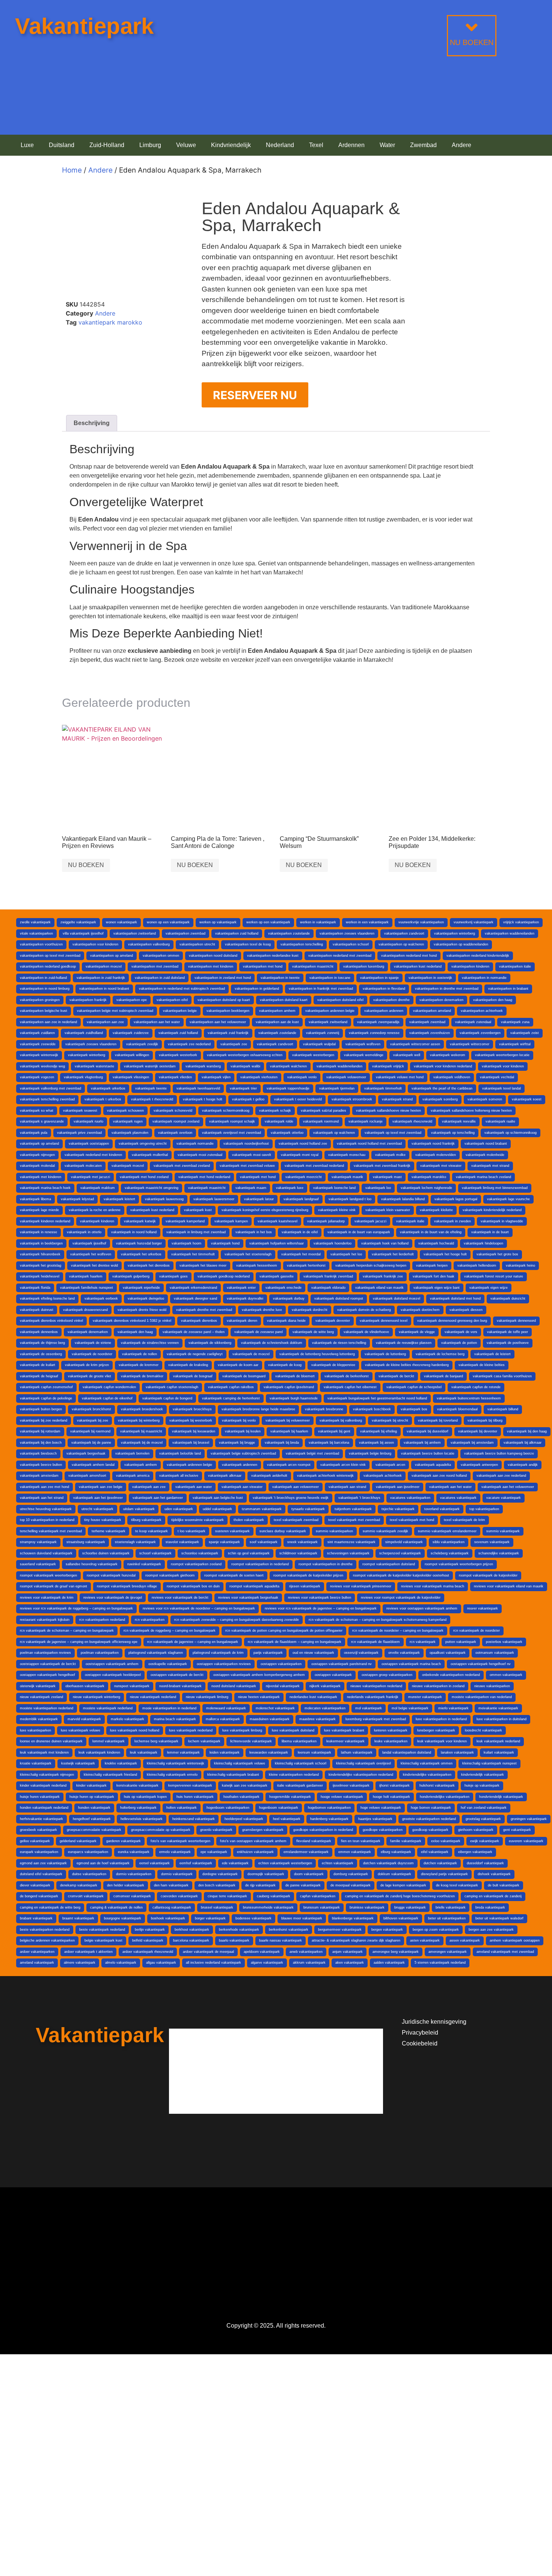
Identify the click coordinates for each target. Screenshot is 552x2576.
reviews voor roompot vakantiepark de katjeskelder (401, 1598)
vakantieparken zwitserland (135, 933)
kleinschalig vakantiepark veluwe (240, 1763)
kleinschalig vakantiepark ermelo (172, 1775)
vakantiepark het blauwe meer (203, 1265)
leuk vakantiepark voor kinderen (442, 1741)
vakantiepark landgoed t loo (350, 1199)
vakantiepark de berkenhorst (347, 1376)
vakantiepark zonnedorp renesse (374, 1033)
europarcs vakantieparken (88, 1852)
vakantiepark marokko (110, 322)
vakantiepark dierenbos (199, 1321)
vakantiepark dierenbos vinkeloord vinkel (51, 1321)
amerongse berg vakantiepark (396, 1952)
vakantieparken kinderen (470, 966)
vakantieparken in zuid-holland (43, 978)
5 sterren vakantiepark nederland (440, 1963)
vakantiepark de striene (93, 1343)
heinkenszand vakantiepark (194, 1819)
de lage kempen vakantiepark (403, 1885)
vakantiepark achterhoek (383, 1476)
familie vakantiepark (406, 1841)
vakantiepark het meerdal (301, 1254)
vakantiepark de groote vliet (90, 1376)
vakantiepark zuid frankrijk (228, 1033)
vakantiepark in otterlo (84, 1232)
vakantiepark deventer (333, 1321)
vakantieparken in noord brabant (104, 989)
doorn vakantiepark (309, 1874)
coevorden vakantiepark (179, 1896)
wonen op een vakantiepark (168, 922)
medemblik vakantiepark (39, 1719)
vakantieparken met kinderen (211, 966)
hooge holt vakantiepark (391, 1797)
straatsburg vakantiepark (86, 1542)
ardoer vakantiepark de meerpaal (208, 1952)
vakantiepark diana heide (286, 1321)
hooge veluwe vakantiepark (342, 1797)
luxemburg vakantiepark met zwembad (376, 1719)
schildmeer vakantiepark (298, 1553)
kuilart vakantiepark (499, 1752)
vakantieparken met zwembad (155, 966)
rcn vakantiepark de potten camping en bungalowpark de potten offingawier (284, 1631)
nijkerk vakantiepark (325, 1686)
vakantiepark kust (198, 1210)
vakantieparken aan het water (157, 1022)
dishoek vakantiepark (494, 1874)
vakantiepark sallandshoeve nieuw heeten (388, 1111)
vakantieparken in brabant (508, 989)
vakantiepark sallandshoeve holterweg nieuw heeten (471, 1111)
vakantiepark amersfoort (87, 1476)
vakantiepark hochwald (436, 1243)
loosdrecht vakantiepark (483, 1730)
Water (387, 145)
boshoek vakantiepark (168, 1918)
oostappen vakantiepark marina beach (411, 1664)
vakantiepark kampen (231, 1221)
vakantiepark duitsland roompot (339, 1299)
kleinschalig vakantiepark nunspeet (489, 1763)
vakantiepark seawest (80, 1111)
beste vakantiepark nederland (102, 1930)
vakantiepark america (133, 1476)
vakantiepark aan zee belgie (101, 1487)
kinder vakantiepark (91, 1785)
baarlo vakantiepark (234, 1940)
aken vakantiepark (350, 1963)
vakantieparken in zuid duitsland (160, 978)
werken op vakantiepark (218, 922)
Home (72, 170)
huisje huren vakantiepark (40, 1797)
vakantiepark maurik (347, 1177)
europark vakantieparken (39, 1852)
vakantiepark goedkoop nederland (224, 1276)
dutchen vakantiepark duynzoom (388, 1863)
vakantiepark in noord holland (134, 1232)
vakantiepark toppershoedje (288, 1088)
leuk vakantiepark (144, 1752)
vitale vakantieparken (36, 933)
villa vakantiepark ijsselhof (83, 933)
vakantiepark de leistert (492, 1354)
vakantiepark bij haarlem (289, 1431)
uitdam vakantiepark (139, 1509)
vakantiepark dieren (242, 1321)
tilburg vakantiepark (146, 1520)
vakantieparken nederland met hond (409, 956)
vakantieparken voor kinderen (95, 944)
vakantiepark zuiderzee (131, 1033)
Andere (462, 145)
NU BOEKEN (472, 42)
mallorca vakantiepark (223, 1719)
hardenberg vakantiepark (329, 1819)
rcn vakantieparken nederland (102, 1620)
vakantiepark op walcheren (334, 1133)
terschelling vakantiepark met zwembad (51, 1531)
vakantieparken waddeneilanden (510, 933)
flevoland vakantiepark (314, 1841)
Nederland (280, 145)
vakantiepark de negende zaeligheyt (195, 1354)
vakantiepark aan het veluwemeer (508, 1487)
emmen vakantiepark (355, 1852)
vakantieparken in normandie (484, 978)
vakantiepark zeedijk (142, 1044)
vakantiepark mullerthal (150, 1155)
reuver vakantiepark (483, 1608)
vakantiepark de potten (459, 1343)
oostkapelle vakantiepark (168, 1664)
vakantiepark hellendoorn (477, 1265)
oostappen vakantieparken (281, 1664)
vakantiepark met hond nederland (204, 1177)
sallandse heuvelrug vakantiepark (92, 1564)
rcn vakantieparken (150, 1620)
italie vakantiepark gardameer (300, 1785)
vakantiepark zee (234, 1044)
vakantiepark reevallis (459, 1121)
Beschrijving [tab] (92, 423)
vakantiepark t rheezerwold (152, 1099)
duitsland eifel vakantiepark (41, 1874)
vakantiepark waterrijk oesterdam (150, 1066)
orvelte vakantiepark (404, 1653)
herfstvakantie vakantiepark (41, 1819)
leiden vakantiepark (225, 1752)
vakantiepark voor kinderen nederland (443, 1066)
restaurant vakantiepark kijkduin (45, 1620)
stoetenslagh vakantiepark (135, 1542)
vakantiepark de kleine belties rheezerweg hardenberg (407, 1365)
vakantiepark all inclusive (179, 1476)
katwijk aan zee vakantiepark (245, 1785)
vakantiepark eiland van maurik (379, 1288)
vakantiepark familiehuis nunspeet (87, 1288)
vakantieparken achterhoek (482, 1011)
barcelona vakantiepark (191, 1940)
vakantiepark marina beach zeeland (483, 1177)
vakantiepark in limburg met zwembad (196, 1232)
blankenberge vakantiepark (353, 1918)
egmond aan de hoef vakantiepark (103, 1863)
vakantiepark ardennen (240, 1465)
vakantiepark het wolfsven (91, 1254)
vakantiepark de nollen (140, 1354)
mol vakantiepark (369, 1708)
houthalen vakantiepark (241, 1797)
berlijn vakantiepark (150, 1930)
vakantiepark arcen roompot (289, 1465)
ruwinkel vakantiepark (144, 1564)
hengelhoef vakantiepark (92, 1819)
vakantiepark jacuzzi (370, 1221)
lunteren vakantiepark (391, 1730)
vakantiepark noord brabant (486, 1144)
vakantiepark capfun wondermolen (109, 1387)
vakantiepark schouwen (125, 1111)
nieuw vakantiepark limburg (207, 1697)
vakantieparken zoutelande (289, 933)
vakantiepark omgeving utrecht (143, 1144)
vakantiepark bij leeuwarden (194, 1431)
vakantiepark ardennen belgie (189, 1465)
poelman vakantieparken (100, 1653)
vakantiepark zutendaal (473, 1022)
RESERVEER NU (255, 395)
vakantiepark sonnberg (440, 1099)
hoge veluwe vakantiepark (381, 1808)
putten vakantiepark (461, 1642)
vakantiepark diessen (466, 1310)
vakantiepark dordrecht (310, 1310)
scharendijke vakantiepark (499, 1553)
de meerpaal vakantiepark (351, 1885)
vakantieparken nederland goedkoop (48, 966)
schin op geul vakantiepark (249, 1553)
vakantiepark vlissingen (131, 1077)
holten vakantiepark (182, 1808)
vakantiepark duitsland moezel (397, 1299)
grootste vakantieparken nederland (429, 1819)
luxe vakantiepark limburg (242, 1730)
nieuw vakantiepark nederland (153, 1697)
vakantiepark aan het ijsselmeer (98, 1498)
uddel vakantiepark (217, 1509)
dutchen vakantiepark (440, 1863)
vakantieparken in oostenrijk (430, 978)
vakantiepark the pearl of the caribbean (442, 1088)
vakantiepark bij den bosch (41, 1443)
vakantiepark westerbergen (313, 1055)
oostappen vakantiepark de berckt (177, 1675)
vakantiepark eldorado (328, 1288)
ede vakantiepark (235, 1863)
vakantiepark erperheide (141, 1288)
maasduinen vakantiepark (270, 1719)
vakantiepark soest (527, 1099)
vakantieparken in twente (280, 978)
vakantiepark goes (173, 1276)
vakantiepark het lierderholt (393, 1254)
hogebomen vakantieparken (329, 1808)
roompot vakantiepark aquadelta (254, 1586)
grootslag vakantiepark (483, 1819)
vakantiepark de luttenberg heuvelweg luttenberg (317, 1354)
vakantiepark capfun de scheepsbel (414, 1387)
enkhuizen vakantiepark (255, 1852)
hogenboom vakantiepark (279, 1808)
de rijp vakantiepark (260, 1885)
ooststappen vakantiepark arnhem (112, 1664)
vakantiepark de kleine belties (482, 1365)
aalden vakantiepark (389, 1963)
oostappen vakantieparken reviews (224, 1664)
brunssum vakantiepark (322, 1907)
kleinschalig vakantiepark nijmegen (47, 1775)
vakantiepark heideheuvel (40, 1276)
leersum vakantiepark (314, 1752)
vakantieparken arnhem (277, 1011)
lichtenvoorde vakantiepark (251, 1741)
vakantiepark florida (35, 1288)
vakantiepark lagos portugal (456, 1199)
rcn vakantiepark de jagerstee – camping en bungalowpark (193, 1642)
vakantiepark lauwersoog (164, 1199)
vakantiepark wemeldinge (364, 1055)
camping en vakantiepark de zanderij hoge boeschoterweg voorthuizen (400, 1896)
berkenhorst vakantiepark (289, 1930)
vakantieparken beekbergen (228, 1011)
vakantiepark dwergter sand (195, 1299)
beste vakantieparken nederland (45, 1930)
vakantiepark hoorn (186, 1243)
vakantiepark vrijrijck (388, 1066)
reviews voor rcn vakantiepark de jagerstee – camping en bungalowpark (321, 1608)
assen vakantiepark (465, 1940)
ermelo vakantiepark (175, 1852)
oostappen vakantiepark (333, 1675)
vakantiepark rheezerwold (412, 1121)
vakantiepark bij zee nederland (44, 1420)
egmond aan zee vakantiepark (43, 1863)
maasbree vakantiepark (317, 1719)
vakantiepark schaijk (275, 1111)
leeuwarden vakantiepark (269, 1752)
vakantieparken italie (515, 966)
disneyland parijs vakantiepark (444, 1874)
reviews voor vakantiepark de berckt (180, 1598)
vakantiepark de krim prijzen (87, 1365)
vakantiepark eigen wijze (489, 1288)
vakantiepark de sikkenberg (210, 1343)
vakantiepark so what (37, 1111)
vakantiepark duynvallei (245, 1299)
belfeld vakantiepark (148, 1940)
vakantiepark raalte (500, 1121)
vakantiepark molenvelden (436, 1155)
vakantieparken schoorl (351, 944)
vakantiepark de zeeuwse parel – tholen (194, 1332)
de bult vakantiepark (504, 1885)
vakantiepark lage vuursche (508, 1199)
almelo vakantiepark (121, 1963)
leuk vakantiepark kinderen (99, 1752)
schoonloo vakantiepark (200, 1553)
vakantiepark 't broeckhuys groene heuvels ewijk (291, 1498)
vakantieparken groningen (40, 1000)
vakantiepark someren (485, 1099)
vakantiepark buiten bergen (41, 1409)
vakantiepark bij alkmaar (523, 1443)
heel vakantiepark (287, 1819)
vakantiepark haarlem (86, 1276)
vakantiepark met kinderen (41, 1177)
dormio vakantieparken (134, 1874)
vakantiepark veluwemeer (346, 1077)
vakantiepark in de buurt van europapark (359, 1232)
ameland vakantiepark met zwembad (505, 1952)
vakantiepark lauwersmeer (214, 1199)
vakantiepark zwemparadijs (378, 1022)
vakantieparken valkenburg (149, 944)
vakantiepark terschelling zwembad (47, 1099)
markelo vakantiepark (127, 1719)
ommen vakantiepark (506, 1675)
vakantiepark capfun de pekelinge (46, 1398)
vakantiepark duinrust (37, 1310)
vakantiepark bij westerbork (191, 1420)
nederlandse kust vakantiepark (313, 1697)
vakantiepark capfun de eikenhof (107, 1398)
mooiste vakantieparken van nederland (482, 1697)
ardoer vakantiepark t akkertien (88, 1952)
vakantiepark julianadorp (326, 1221)
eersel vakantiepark (155, 1863)
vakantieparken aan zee (105, 1022)
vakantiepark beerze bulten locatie (428, 1453)
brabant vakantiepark (36, 1918)
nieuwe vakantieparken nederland (376, 1686)
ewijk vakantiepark (485, 1841)
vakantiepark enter (241, 1288)
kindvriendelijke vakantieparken (427, 1775)
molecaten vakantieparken (325, 1708)
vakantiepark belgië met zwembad (312, 1453)
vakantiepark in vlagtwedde (502, 1221)
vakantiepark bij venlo (239, 1420)
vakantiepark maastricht (207, 1188)
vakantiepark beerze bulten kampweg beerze (499, 1453)
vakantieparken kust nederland (418, 966)
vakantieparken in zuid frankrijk (101, 978)
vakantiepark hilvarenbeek (40, 1254)
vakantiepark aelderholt (269, 1476)
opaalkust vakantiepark (448, 1653)
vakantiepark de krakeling (188, 1365)
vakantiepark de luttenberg (385, 1354)
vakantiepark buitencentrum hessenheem (469, 1398)
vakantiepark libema (35, 1199)
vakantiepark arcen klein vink (343, 1465)
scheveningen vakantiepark (348, 1553)
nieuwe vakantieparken (492, 1686)
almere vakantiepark (80, 1963)
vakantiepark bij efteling (379, 1431)
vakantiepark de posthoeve (508, 1343)
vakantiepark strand (397, 1099)
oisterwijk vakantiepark (38, 1686)
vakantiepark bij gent (334, 1431)
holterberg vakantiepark (138, 1808)
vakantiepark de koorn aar (238, 1365)
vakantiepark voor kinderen (503, 1066)
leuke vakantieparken (391, 1741)
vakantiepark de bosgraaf (193, 1376)
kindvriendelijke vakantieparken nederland (361, 1775)
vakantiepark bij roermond (90, 1431)
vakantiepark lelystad (77, 1199)
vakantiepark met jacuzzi (90, 1177)
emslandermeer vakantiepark (306, 1852)
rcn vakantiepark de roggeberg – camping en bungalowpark (170, 1631)
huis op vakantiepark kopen (145, 1797)
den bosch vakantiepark (217, 1885)
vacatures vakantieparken (410, 1498)
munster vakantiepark (425, 1697)
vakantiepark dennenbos (39, 1332)
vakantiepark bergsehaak (86, 1453)
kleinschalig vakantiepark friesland (110, 1775)
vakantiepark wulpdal (319, 1044)
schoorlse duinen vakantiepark (106, 1553)
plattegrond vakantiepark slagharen (156, 1653)
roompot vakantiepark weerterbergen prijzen (459, 1564)
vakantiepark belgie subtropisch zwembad (243, 1453)
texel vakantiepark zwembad (296, 1520)
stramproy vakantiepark (38, 1542)
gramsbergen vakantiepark (263, 1830)
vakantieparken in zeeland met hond (223, 978)
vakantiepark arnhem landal (93, 1465)
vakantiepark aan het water (450, 1487)
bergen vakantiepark (387, 1930)
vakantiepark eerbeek (101, 1299)
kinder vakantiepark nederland (43, 1785)
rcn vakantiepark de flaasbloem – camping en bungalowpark (295, 1642)
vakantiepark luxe (290, 1188)
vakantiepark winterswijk (39, 1055)
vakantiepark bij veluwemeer (288, 1420)
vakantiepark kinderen (97, 1221)
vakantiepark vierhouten (259, 1077)
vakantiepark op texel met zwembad (393, 1133)
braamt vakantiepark (78, 1918)
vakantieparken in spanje (379, 978)
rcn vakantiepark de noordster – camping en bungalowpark (398, 1631)
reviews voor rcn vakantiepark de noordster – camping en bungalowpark (199, 1608)
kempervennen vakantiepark (190, 1785)
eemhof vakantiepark (196, 1863)
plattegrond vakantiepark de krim (218, 1653)
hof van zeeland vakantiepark (484, 1808)
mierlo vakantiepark (453, 1708)
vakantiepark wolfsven (363, 1044)
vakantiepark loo (378, 1188)
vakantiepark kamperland (185, 1221)
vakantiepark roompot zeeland (176, 1121)
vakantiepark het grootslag (41, 1265)
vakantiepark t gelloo (248, 1099)
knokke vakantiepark (121, 1763)
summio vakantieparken (334, 1531)
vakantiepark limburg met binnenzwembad (495, 1188)
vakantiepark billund (503, 1409)
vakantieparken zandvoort (404, 933)
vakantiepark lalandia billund (403, 1199)
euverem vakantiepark (526, 1841)
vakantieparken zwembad (186, 933)
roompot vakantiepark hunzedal (111, 1575)
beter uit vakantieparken (447, 1918)
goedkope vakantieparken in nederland (323, 1830)
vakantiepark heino (520, 1265)
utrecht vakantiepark (97, 1509)
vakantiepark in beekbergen (41, 1243)
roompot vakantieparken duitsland (389, 1564)
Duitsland (62, 145)
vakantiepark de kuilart (38, 1365)
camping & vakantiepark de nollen (116, 1907)
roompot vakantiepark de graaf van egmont (54, 1586)
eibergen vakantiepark (475, 1852)
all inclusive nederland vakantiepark (213, 1963)
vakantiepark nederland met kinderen (93, 1155)
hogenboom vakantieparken (228, 1808)
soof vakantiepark (264, 1542)
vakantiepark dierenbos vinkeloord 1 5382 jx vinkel (132, 1321)
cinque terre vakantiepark (227, 1896)
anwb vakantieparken (306, 1952)
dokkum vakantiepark (394, 1874)
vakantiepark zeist (525, 1033)
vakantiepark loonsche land (334, 1188)
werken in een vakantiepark (367, 922)
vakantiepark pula (34, 1133)
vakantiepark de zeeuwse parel (259, 1332)
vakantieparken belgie (180, 1011)
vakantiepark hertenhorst (306, 1265)
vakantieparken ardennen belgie (330, 1011)
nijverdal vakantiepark (283, 1686)
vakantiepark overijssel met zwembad (232, 1133)
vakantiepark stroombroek (352, 1099)
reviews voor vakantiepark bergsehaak (248, 1598)
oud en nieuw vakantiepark (313, 1653)
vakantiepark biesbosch (38, 1453)
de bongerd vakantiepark (39, 1896)
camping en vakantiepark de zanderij (493, 1896)
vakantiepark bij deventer (478, 1431)
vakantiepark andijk (523, 1465)
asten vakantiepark (425, 1940)
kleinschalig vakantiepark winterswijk (176, 1763)
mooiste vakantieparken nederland (47, 1708)
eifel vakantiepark (435, 1852)
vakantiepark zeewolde (38, 1044)
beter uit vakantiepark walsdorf (499, 1918)
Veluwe (186, 145)
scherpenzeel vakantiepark (400, 1553)
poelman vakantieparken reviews (45, 1653)
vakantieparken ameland (432, 1011)
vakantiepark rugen (128, 1121)
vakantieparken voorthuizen (41, 944)
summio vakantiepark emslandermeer (447, 1531)
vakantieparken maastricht (313, 966)
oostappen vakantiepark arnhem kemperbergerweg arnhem (259, 1675)
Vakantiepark (84, 26)
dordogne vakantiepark (220, 1874)
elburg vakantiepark (396, 1852)
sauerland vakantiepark (38, 1564)
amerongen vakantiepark (448, 1952)
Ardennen (351, 145)
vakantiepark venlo (302, 1077)
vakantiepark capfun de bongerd (167, 1398)
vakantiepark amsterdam (39, 1476)
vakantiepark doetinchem (420, 1310)
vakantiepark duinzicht (508, 1299)
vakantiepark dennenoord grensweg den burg (452, 1321)
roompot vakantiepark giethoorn (170, 1575)
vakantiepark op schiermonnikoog (511, 1133)
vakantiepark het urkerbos (141, 1254)
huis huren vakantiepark (195, 1797)
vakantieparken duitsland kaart (284, 1000)
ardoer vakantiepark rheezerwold (148, 1952)
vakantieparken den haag (493, 1000)
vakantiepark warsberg (203, 1066)
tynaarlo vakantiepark (308, 1509)
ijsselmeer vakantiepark (351, 1785)
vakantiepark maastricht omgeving (152, 1188)
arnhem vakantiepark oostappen (515, 1940)
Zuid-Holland (107, 145)
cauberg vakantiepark (274, 1896)
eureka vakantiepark (134, 1852)
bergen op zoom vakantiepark (436, 1930)
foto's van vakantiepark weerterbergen (180, 1841)
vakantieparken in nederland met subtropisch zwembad (182, 989)
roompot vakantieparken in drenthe (326, 1564)
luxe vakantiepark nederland (191, 1730)
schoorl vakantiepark (155, 1553)
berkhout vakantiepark (192, 1930)
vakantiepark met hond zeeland (144, 1177)
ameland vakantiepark (37, 1963)
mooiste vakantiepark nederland (108, 1708)
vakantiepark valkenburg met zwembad (51, 1088)
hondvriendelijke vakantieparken (445, 1797)
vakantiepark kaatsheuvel (278, 1221)
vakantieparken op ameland (112, 956)
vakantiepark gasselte (277, 1276)
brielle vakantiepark (451, 1907)
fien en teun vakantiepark (361, 1841)
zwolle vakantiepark (35, 922)
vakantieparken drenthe (391, 1000)
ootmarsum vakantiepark (495, 1653)
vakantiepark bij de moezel (142, 1443)
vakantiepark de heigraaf (39, 1376)
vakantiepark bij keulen (243, 1431)
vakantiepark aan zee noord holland (439, 1476)
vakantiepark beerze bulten (41, 1465)
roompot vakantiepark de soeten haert (234, 1575)
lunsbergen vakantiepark (436, 1730)
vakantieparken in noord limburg (45, 989)
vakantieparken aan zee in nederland (48, 1022)
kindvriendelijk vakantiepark (483, 1775)
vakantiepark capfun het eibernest (350, 1387)
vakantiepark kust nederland (152, 1210)
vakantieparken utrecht (197, 944)
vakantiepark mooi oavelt (252, 1155)
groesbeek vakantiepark (38, 1830)
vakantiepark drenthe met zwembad (204, 1310)
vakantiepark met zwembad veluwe (247, 1166)
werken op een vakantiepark (268, 922)
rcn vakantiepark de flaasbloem (376, 1642)
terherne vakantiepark (109, 1531)
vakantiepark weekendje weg (42, 1066)
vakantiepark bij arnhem (422, 1443)
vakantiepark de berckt (396, 1376)
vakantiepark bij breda (282, 1443)
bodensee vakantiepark (253, 1918)
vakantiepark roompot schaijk (232, 1121)
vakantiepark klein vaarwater (388, 1210)
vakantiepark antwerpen (479, 1465)
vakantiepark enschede (284, 1288)
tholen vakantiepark (249, 1520)
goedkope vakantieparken (383, 1830)
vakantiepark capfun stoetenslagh (172, 1387)
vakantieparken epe (132, 1000)
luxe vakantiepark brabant (344, 1730)
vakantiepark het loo (346, 1254)
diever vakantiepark (35, 1885)
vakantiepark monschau (347, 1155)
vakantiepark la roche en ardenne (95, 1210)
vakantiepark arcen (390, 1465)
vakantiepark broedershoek (142, 1409)
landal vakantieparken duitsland (407, 1752)
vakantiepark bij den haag (527, 1431)
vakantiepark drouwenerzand (85, 1310)
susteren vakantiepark (232, 1531)
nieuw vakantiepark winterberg (97, 1697)
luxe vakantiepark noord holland (135, 1730)
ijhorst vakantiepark (394, 1785)
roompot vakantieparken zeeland (196, 1564)
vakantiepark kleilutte (436, 1210)
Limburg (150, 145)
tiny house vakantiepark (103, 1520)
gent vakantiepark (517, 1830)
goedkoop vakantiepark (430, 1830)
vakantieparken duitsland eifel (340, 1000)
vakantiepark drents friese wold (142, 1310)
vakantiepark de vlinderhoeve (366, 1332)
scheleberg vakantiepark (450, 1553)
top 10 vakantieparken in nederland (47, 1520)
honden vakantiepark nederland (44, 1808)
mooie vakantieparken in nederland (169, 1708)
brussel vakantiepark (217, 1907)
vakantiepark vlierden (175, 1077)
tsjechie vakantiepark (398, 1509)
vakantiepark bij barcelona (329, 1443)
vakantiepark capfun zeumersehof (46, 1387)
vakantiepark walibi (245, 1066)
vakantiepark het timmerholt (193, 1254)
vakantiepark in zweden (452, 1221)
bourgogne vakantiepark (123, 1918)
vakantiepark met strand (490, 1166)
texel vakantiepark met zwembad (354, 1520)
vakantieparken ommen (161, 956)
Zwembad (423, 145)
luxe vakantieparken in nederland (441, 1719)
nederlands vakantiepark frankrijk (373, 1697)
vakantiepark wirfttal (515, 1044)
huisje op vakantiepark (482, 1785)
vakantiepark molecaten (83, 1166)
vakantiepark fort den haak (434, 1276)
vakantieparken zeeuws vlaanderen (347, 933)
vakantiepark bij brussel (191, 1443)
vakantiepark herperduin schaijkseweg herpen (371, 1265)
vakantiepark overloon (175, 1133)
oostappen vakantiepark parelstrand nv (342, 1664)
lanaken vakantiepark (457, 1752)
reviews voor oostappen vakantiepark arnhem (422, 1608)
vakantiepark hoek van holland (385, 1243)
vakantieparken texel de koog (248, 944)
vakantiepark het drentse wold (94, 1265)
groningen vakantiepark (529, 1819)
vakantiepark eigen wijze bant (437, 1288)
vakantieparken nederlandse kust (273, 956)
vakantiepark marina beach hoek (45, 1188)
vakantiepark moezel (128, 1166)
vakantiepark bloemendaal (457, 1409)
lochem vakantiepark (204, 1741)
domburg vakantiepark (351, 1874)
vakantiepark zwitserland (328, 1022)
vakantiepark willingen (132, 1055)
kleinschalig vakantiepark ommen (427, 1763)
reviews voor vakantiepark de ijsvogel (113, 1598)
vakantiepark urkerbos (108, 1088)
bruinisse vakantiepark (367, 1907)
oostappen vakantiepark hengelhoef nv (481, 1664)
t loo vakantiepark (192, 1531)
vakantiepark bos (414, 1409)
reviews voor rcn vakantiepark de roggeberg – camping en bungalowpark (76, 1608)
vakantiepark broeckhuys (192, 1409)
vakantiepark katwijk (140, 1221)
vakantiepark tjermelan (337, 1088)
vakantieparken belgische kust (44, 1011)
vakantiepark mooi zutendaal (200, 1155)
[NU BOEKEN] (472, 27)
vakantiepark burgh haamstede (294, 1398)
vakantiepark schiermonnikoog (226, 1111)
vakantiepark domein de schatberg (364, 1310)
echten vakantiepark (338, 1863)
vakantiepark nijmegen (37, 1155)
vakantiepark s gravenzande (42, 1121)
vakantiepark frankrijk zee (383, 1276)
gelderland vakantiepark (78, 1841)
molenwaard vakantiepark (226, 1708)
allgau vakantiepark (161, 1963)
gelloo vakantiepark (35, 1841)
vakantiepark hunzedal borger (139, 1243)
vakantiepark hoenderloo (333, 1243)
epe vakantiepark (214, 1852)
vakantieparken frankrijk (88, 1000)
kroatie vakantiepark (36, 1763)
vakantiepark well (407, 1055)
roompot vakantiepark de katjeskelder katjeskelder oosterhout (401, 1575)
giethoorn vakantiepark (476, 1830)
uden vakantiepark (179, 1509)
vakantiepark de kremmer (139, 1365)
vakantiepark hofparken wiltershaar (277, 1243)
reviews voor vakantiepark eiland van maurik (509, 1586)
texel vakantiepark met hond (412, 1520)
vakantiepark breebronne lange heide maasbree (258, 1409)
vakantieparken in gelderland (257, 989)
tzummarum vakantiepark (262, 1509)
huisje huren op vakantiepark (92, 1797)
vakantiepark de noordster (92, 1354)
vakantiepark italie (410, 1221)
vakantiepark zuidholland (84, 1033)
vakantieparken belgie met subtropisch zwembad (115, 1011)
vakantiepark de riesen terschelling (339, 1343)
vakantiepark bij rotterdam (40, 1431)
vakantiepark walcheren (288, 1066)
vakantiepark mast (387, 1177)
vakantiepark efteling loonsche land (47, 1299)
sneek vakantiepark (302, 1542)
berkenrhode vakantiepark (239, 1930)
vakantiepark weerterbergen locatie (502, 1055)
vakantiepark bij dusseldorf (428, 1431)
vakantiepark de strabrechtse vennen (150, 1343)
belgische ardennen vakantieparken (47, 1940)
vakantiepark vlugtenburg (83, 1077)
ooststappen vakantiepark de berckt (48, 1664)
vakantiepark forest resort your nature (494, 1276)
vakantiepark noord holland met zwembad (369, 1144)
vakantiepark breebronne (324, 1409)
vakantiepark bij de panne (91, 1443)
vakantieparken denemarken (441, 1000)
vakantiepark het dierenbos (149, 1265)
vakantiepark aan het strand (42, 1498)
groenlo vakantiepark (216, 1830)
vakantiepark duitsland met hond (455, 1299)
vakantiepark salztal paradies (324, 1111)
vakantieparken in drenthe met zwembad (447, 989)
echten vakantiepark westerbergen (285, 1863)
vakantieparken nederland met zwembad (340, 956)
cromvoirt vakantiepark (86, 1896)
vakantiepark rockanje (366, 1121)
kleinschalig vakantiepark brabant (233, 1775)
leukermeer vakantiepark (345, 1741)
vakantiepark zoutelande (277, 1033)
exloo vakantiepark (446, 1841)
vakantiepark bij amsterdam (472, 1443)
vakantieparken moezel (104, 966)
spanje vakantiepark (224, 1542)
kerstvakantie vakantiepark (137, 1785)
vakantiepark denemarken (88, 1332)
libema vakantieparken (299, 1741)
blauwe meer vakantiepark (302, 1918)
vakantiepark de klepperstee (333, 1365)
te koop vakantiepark (152, 1531)
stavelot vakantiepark (182, 1542)
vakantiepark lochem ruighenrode (426, 1188)
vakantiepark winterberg (87, 1055)
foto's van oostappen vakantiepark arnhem (253, 1841)
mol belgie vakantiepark (410, 1708)
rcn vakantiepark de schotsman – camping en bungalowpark (67, 1631)
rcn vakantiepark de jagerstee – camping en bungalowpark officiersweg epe (79, 1642)
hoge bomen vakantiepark (431, 1808)
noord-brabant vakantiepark (180, 1686)
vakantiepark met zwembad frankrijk (382, 1166)
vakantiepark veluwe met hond (400, 1077)
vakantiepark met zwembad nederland (314, 1166)
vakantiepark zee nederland (189, 1044)
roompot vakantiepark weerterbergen (48, 1575)
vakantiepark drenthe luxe (262, 1310)
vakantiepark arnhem (141, 1465)
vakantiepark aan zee (149, 1487)
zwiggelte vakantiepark (78, 922)
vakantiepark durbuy (289, 1299)
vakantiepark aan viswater (242, 1487)
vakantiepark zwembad (427, 1022)
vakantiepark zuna (515, 1022)
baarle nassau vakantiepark (281, 1940)
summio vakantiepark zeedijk (385, 1531)
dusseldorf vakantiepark (485, 1863)
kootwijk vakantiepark (78, 1763)
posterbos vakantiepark (504, 1642)
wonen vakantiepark (121, 922)
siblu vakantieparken (449, 1542)
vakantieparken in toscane (330, 978)
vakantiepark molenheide (485, 1155)
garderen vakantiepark (124, 1841)
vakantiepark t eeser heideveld (298, 1099)
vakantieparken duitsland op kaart (224, 1000)
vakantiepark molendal (37, 1166)
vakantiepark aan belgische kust (218, 1498)
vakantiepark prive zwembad (79, 1133)
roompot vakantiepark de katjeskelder (488, 1575)
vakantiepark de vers (461, 1332)
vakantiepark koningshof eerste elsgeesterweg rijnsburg (265, 1210)
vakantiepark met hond (258, 1177)
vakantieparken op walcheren (401, 944)
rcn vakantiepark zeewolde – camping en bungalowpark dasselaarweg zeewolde (237, 1620)
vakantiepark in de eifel (300, 1232)
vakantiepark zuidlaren (37, 1033)
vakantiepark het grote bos (497, 1254)
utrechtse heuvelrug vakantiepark (46, 1509)
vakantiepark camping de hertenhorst (231, 1398)
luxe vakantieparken (35, 1730)
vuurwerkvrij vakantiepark (474, 922)
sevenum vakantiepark (492, 1542)
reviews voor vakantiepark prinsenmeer (361, 1586)
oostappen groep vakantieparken (387, 1675)
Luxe (27, 145)
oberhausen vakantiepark (85, 1686)
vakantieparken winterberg (455, 933)
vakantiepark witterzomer (470, 1044)
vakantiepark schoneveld (173, 1111)
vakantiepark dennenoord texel (384, 1321)
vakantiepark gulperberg (131, 1276)
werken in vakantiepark (318, 922)
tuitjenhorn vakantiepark (353, 1509)
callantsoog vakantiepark (172, 1907)
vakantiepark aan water (194, 1487)
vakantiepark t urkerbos (103, 1099)
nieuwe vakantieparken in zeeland (438, 1686)
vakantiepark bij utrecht (390, 1420)
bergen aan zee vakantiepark (491, 1930)
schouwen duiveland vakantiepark (46, 1553)
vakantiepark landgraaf (301, 1199)
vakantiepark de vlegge (417, 1332)
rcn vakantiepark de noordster (477, 1631)
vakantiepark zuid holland (178, 1033)
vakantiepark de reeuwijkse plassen (404, 1343)
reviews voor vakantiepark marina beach (433, 1586)
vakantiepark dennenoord (516, 1321)
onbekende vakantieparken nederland (451, 1675)
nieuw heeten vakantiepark (259, 1697)
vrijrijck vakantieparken (521, 922)
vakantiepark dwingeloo (146, 1299)
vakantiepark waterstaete (94, 1066)
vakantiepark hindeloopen (483, 1243)
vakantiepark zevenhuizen (430, 1033)
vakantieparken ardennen (384, 1011)
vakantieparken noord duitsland (213, 956)
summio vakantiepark (503, 1531)
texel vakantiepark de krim (465, 1520)
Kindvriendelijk (231, 145)
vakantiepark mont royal (300, 1155)
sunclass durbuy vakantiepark (283, 1531)
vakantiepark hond (225, 1243)
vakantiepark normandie (195, 1144)
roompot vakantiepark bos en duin (193, 1586)
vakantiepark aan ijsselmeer (398, 1487)
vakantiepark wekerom (448, 1055)
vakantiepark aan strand (347, 1487)
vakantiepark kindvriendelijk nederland (492, 1210)
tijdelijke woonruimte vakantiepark (198, 1520)
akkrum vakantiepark (309, 1963)
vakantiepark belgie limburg (370, 1453)
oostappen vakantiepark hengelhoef (48, 1675)
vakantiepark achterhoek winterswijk (325, 1476)
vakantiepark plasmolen (130, 1133)
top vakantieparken (484, 1509)
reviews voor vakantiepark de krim (47, 1598)
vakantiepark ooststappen (89, 1144)
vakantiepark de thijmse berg (42, 1343)
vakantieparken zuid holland (237, 933)
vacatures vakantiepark (458, 1498)
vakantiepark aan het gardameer (158, 1498)
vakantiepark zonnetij (323, 1033)
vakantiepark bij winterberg (139, 1420)
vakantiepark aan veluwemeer (296, 1487)
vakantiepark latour (259, 1199)
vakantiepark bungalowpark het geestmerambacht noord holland (377, 1398)
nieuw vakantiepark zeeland (41, 1697)
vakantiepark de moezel (251, 1354)
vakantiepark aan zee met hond (44, 1487)
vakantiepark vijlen (216, 1077)
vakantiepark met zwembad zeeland (182, 1166)
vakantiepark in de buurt (490, 1232)
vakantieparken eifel (172, 1000)
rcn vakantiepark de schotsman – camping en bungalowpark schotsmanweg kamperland (378, 1620)
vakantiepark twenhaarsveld (198, 1088)
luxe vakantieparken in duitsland (501, 1719)
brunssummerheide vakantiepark (268, 1907)
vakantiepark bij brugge (237, 1443)
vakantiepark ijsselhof (89, 1243)
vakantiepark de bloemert (295, 1376)
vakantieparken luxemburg (364, 966)
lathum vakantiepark (357, 1752)
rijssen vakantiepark (305, 1586)
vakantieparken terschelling (302, 944)
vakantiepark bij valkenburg (341, 1420)
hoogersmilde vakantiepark (290, 1797)
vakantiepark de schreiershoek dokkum (272, 1343)
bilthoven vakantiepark (401, 1918)
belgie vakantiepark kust (103, 1940)
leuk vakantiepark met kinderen (44, 1752)
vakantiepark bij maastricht (141, 1431)
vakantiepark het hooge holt (445, 1254)
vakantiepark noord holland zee (303, 1144)
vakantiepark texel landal (501, 1088)
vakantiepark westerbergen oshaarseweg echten (245, 1055)
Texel (316, 145)
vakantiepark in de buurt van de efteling (431, 1232)
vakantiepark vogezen (37, 1077)
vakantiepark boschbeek (372, 1409)
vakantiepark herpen (432, 1265)
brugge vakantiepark (410, 1907)
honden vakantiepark (94, 1808)
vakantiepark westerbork (178, 1055)
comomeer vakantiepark (132, 1896)
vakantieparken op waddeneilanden (461, 944)
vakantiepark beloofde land (180, 1453)
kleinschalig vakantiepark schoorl (301, 1763)
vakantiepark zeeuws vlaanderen (91, 1044)
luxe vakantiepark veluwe (81, 1730)
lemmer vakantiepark (183, 1752)
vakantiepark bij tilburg (485, 1420)
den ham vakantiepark (171, 1885)
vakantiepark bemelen (132, 1453)
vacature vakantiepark (504, 1498)
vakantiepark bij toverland (438, 1420)
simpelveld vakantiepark (404, 1542)
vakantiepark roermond (321, 1121)
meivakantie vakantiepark (498, 1708)
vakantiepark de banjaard (443, 1376)
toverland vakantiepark (442, 1509)
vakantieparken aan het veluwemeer (218, 1022)
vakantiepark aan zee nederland (501, 1476)
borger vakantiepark (210, 1918)
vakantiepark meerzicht (304, 1177)
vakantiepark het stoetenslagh (248, 1254)
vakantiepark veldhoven (452, 1077)
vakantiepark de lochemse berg (440, 1354)
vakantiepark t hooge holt (203, 1099)
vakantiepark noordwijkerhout (246, 1144)
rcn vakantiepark (423, 1642)
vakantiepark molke (390, 1155)
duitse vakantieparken (89, 1874)
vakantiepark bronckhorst (91, 1409)
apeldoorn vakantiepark (262, 1952)
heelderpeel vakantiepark (244, 1819)
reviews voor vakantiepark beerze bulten (320, 1598)
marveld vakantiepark (84, 1719)
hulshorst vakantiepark (437, 1785)
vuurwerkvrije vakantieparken (421, 922)
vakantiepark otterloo (287, 1133)
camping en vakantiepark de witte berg (50, 1907)
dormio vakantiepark (177, 1874)
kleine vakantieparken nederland (294, 1775)
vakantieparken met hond (263, 966)
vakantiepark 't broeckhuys (359, 1498)
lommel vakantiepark (109, 1741)
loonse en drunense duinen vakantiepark (51, 1741)
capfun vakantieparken (318, 1896)
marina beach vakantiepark (175, 1719)
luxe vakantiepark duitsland (293, 1730)
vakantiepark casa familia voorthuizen (502, 1376)
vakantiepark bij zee (93, 1420)
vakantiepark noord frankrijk (433, 1144)
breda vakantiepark (490, 1907)
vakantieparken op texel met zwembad (50, 956)
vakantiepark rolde (279, 1121)
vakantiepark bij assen (376, 1443)
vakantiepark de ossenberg (41, 1354)
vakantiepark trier (243, 1088)
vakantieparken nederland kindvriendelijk (478, 956)
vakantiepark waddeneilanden (339, 1066)
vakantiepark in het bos (254, 1232)
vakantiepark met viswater (441, 1166)
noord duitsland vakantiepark (234, 1686)
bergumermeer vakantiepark (340, 1930)
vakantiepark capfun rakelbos (231, 1387)
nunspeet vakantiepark (132, 1686)
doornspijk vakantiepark (266, 1874)
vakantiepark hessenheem (257, 1265)
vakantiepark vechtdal (497, 1077)
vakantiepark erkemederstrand (193, 1288)
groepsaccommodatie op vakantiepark (161, 1830)
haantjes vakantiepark (375, 1819)
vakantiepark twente (151, 1088)
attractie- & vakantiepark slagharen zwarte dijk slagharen (356, 1940)
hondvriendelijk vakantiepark (501, 1797)
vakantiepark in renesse (38, 1232)
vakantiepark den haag (135, 1332)
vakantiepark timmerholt (383, 1088)
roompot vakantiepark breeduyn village (127, 1586)
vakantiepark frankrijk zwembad (328, 1276)
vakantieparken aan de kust (277, 1022)
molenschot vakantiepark (275, 1708)
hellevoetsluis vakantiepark (142, 1819)
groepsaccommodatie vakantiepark (94, 1830)
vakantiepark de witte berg (313, 1332)
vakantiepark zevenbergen (480, 1033)
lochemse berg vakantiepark (156, 1741)
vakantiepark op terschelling (453, 1133)
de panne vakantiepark (303, 1885)
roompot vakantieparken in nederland (260, 1564)
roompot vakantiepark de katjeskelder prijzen (308, 1575)
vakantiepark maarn (251, 1188)
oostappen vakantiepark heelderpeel (113, 1675)
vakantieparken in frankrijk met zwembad (321, 989)
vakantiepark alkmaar (225, 1476)
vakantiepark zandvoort (275, 1044)
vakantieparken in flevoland (384, 989)
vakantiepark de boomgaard (244, 1376)
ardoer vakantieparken (37, 1952)
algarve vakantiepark (267, 1963)
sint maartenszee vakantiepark (351, 1542)
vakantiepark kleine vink (337, 1210)
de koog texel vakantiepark (457, 1885)
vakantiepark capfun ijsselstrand (289, 1387)
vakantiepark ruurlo (88, 1121)
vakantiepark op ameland (39, 1144)
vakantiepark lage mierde (39, 1210)
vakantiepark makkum (98, 1188)
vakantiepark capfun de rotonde (476, 1387)
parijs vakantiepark (268, 1653)
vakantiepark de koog (285, 1365)
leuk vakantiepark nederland (498, 1741)
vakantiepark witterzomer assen (415, 1044)
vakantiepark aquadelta (433, 1465)
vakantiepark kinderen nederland (45, 1221)
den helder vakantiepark (126, 1885)
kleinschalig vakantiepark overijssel (363, 1763)
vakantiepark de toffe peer (508, 1332)
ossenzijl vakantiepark (361, 1653)
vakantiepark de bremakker (142, 1376)
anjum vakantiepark (348, 1952)
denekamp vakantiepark (79, 1885)
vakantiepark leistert (119, 1199)
